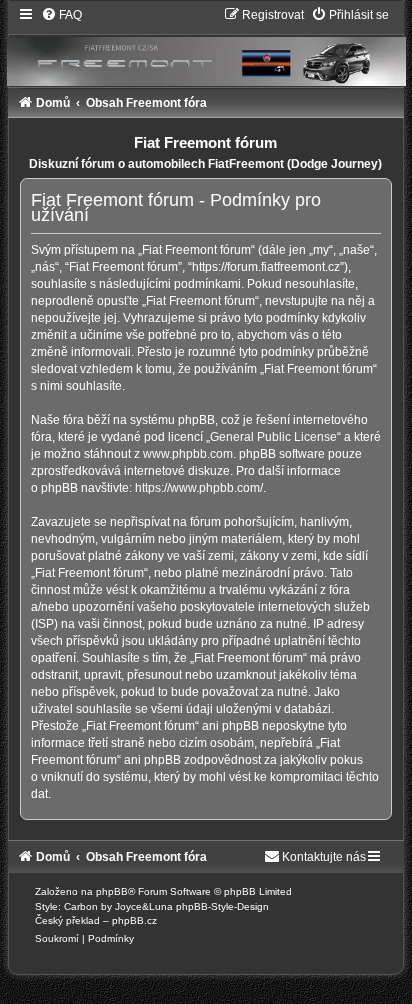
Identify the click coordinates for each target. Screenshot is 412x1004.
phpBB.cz (134, 920)
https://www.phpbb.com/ (199, 488)
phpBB (112, 891)
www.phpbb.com (188, 454)
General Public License (273, 437)
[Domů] (206, 46)
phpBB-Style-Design (222, 906)
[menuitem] (61, 15)
